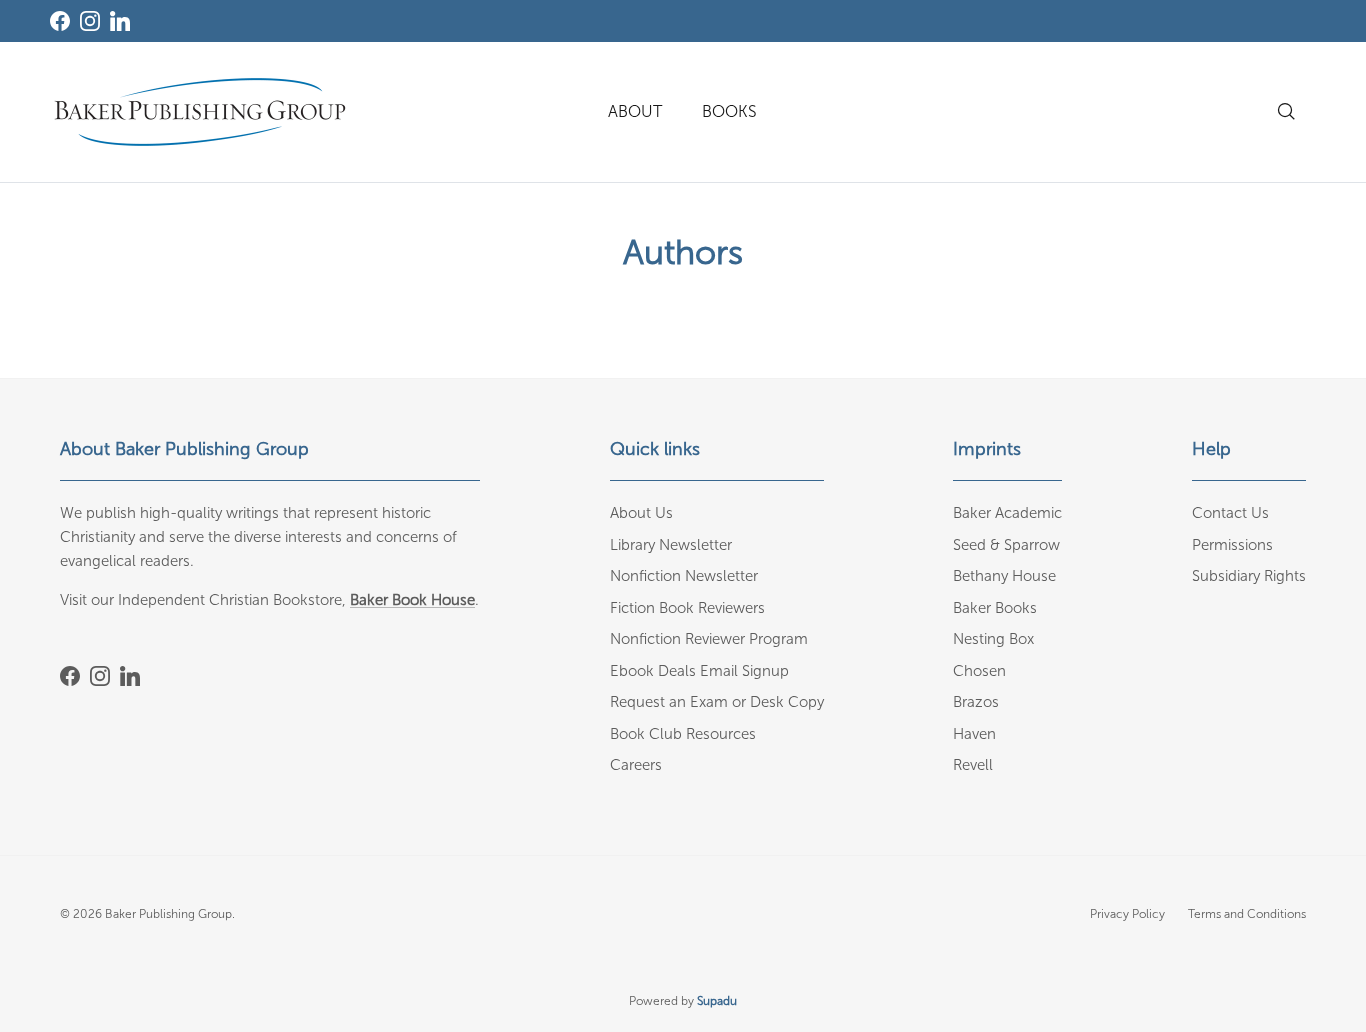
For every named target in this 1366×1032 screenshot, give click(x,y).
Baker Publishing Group (168, 914)
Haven (974, 734)
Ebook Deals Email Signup (699, 671)
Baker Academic (1007, 513)
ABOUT (635, 111)
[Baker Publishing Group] (200, 112)
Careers (636, 765)
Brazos (976, 702)
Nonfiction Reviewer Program (709, 639)
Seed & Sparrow (1006, 545)
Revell (973, 765)
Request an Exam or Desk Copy (717, 702)
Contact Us (1230, 513)
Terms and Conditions (1247, 914)
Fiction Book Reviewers (687, 608)
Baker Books (995, 608)
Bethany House (1004, 576)
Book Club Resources (683, 734)
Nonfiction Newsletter (684, 576)
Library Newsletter (671, 545)
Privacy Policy (1127, 914)
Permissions (1232, 545)
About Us (641, 513)
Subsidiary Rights (1249, 576)
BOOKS (729, 111)
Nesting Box (993, 639)
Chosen (979, 671)
